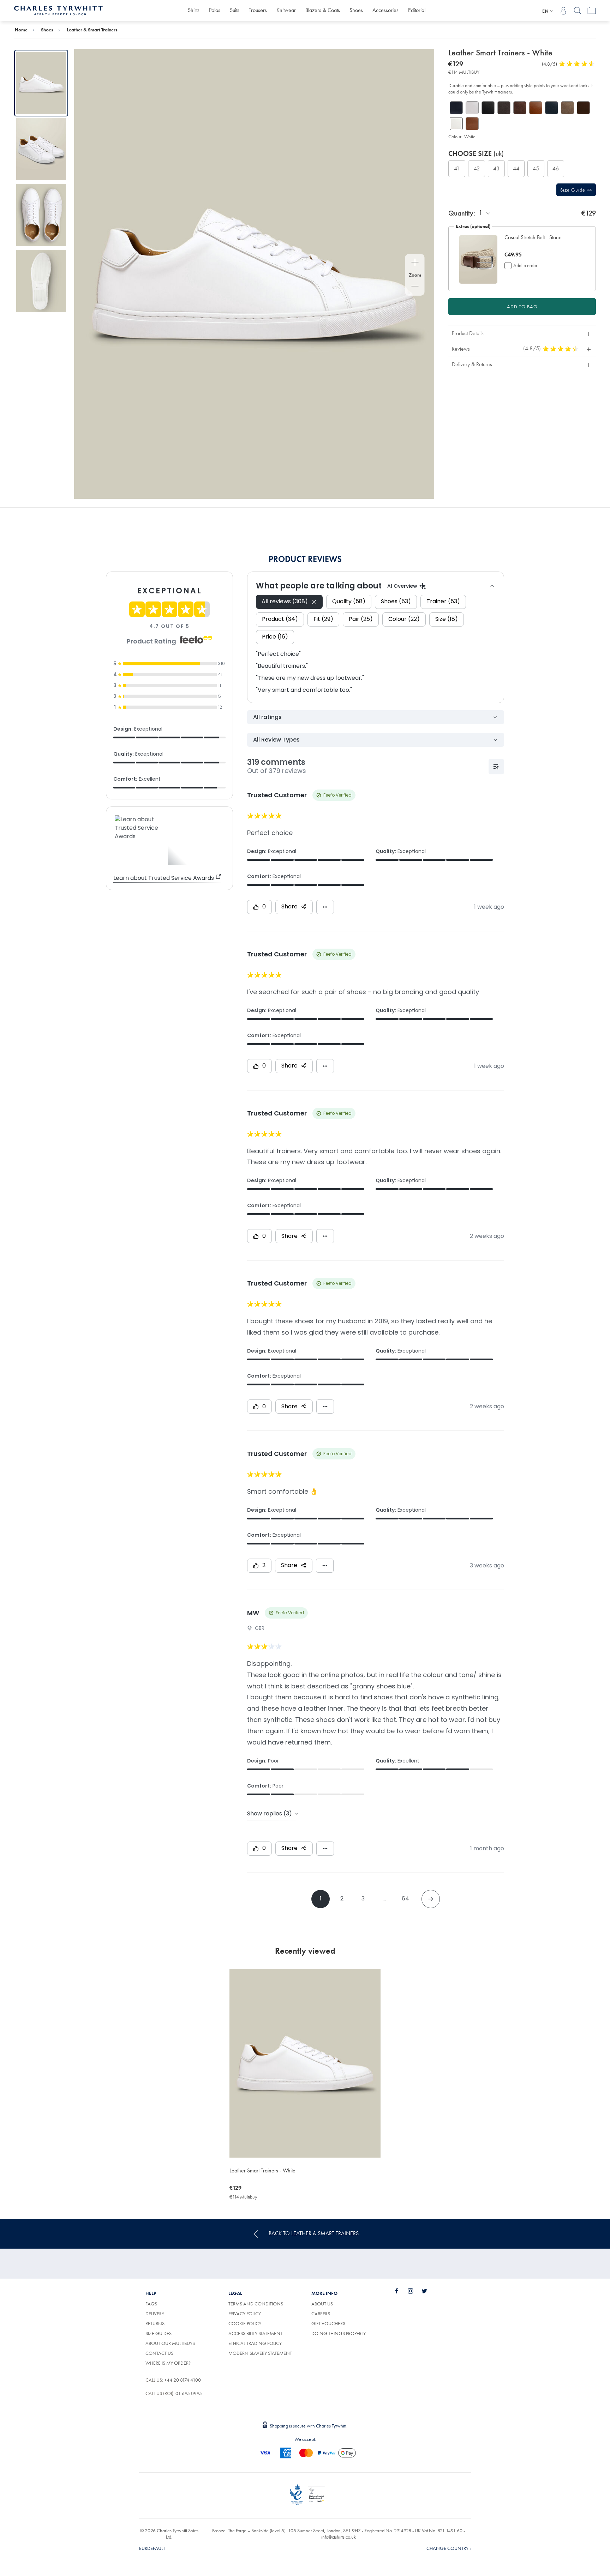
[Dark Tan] (536, 108)
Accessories (385, 10)
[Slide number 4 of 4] (41, 281)
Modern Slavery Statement (260, 2353)
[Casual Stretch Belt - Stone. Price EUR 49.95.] (478, 259)
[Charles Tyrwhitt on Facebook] (401, 2291)
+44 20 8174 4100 (183, 2380)
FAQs (151, 2304)
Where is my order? (168, 2363)
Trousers (258, 10)
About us (322, 2304)
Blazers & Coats (323, 10)
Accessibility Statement (255, 2333)
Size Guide (573, 190)
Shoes (356, 10)
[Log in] (563, 11)
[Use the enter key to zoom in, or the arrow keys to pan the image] (415, 263)
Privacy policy (245, 2314)
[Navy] (456, 108)
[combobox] (485, 213)
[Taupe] (567, 108)
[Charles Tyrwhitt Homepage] (58, 10)
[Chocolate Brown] (520, 108)
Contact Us (159, 2353)
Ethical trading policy (255, 2343)
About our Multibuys (170, 2343)
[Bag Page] (592, 11)
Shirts (194, 10)
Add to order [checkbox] (525, 265)
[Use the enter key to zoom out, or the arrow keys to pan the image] (415, 287)
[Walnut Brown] (583, 108)
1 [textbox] (481, 213)
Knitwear (286, 10)
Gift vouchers (328, 2323)
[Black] (488, 108)
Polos (215, 10)
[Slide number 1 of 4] (41, 83)
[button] (541, 241)
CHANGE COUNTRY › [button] (449, 2548)
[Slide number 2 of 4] (41, 149)
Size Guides (159, 2333)
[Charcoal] (504, 108)
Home (21, 30)
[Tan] (472, 124)
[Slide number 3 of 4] (41, 215)
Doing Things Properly (339, 2333)
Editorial (417, 10)
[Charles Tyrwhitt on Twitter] (428, 2291)
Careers (329, 2314)
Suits (235, 10)
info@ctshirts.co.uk (339, 2537)
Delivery (155, 2314)
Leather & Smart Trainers (92, 30)
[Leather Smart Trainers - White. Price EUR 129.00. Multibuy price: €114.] (305, 2063)
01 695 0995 (189, 2393)
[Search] (578, 11)
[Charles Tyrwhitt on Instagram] (414, 2291)
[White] (472, 108)
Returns (155, 2323)
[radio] (457, 169)
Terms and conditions (256, 2304)
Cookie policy (245, 2323)
